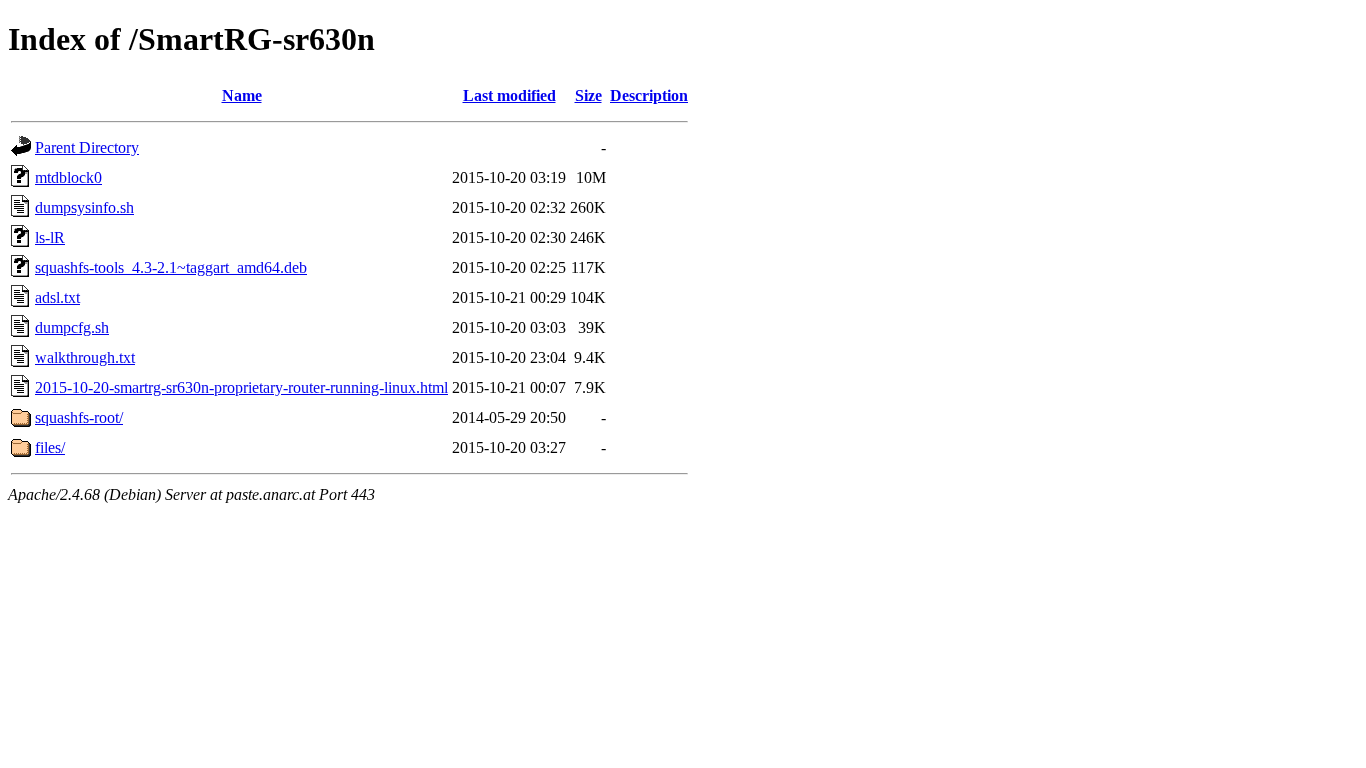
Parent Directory (87, 147)
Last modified (509, 95)
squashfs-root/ (79, 417)
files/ (50, 447)
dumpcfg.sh (72, 327)
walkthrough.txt (85, 357)
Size (588, 95)
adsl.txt (57, 297)
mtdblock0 (68, 177)
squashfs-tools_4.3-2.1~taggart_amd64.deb (171, 267)
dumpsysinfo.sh (84, 207)
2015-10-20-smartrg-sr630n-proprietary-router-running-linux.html (241, 387)
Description (649, 95)
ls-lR (50, 237)
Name (242, 95)
